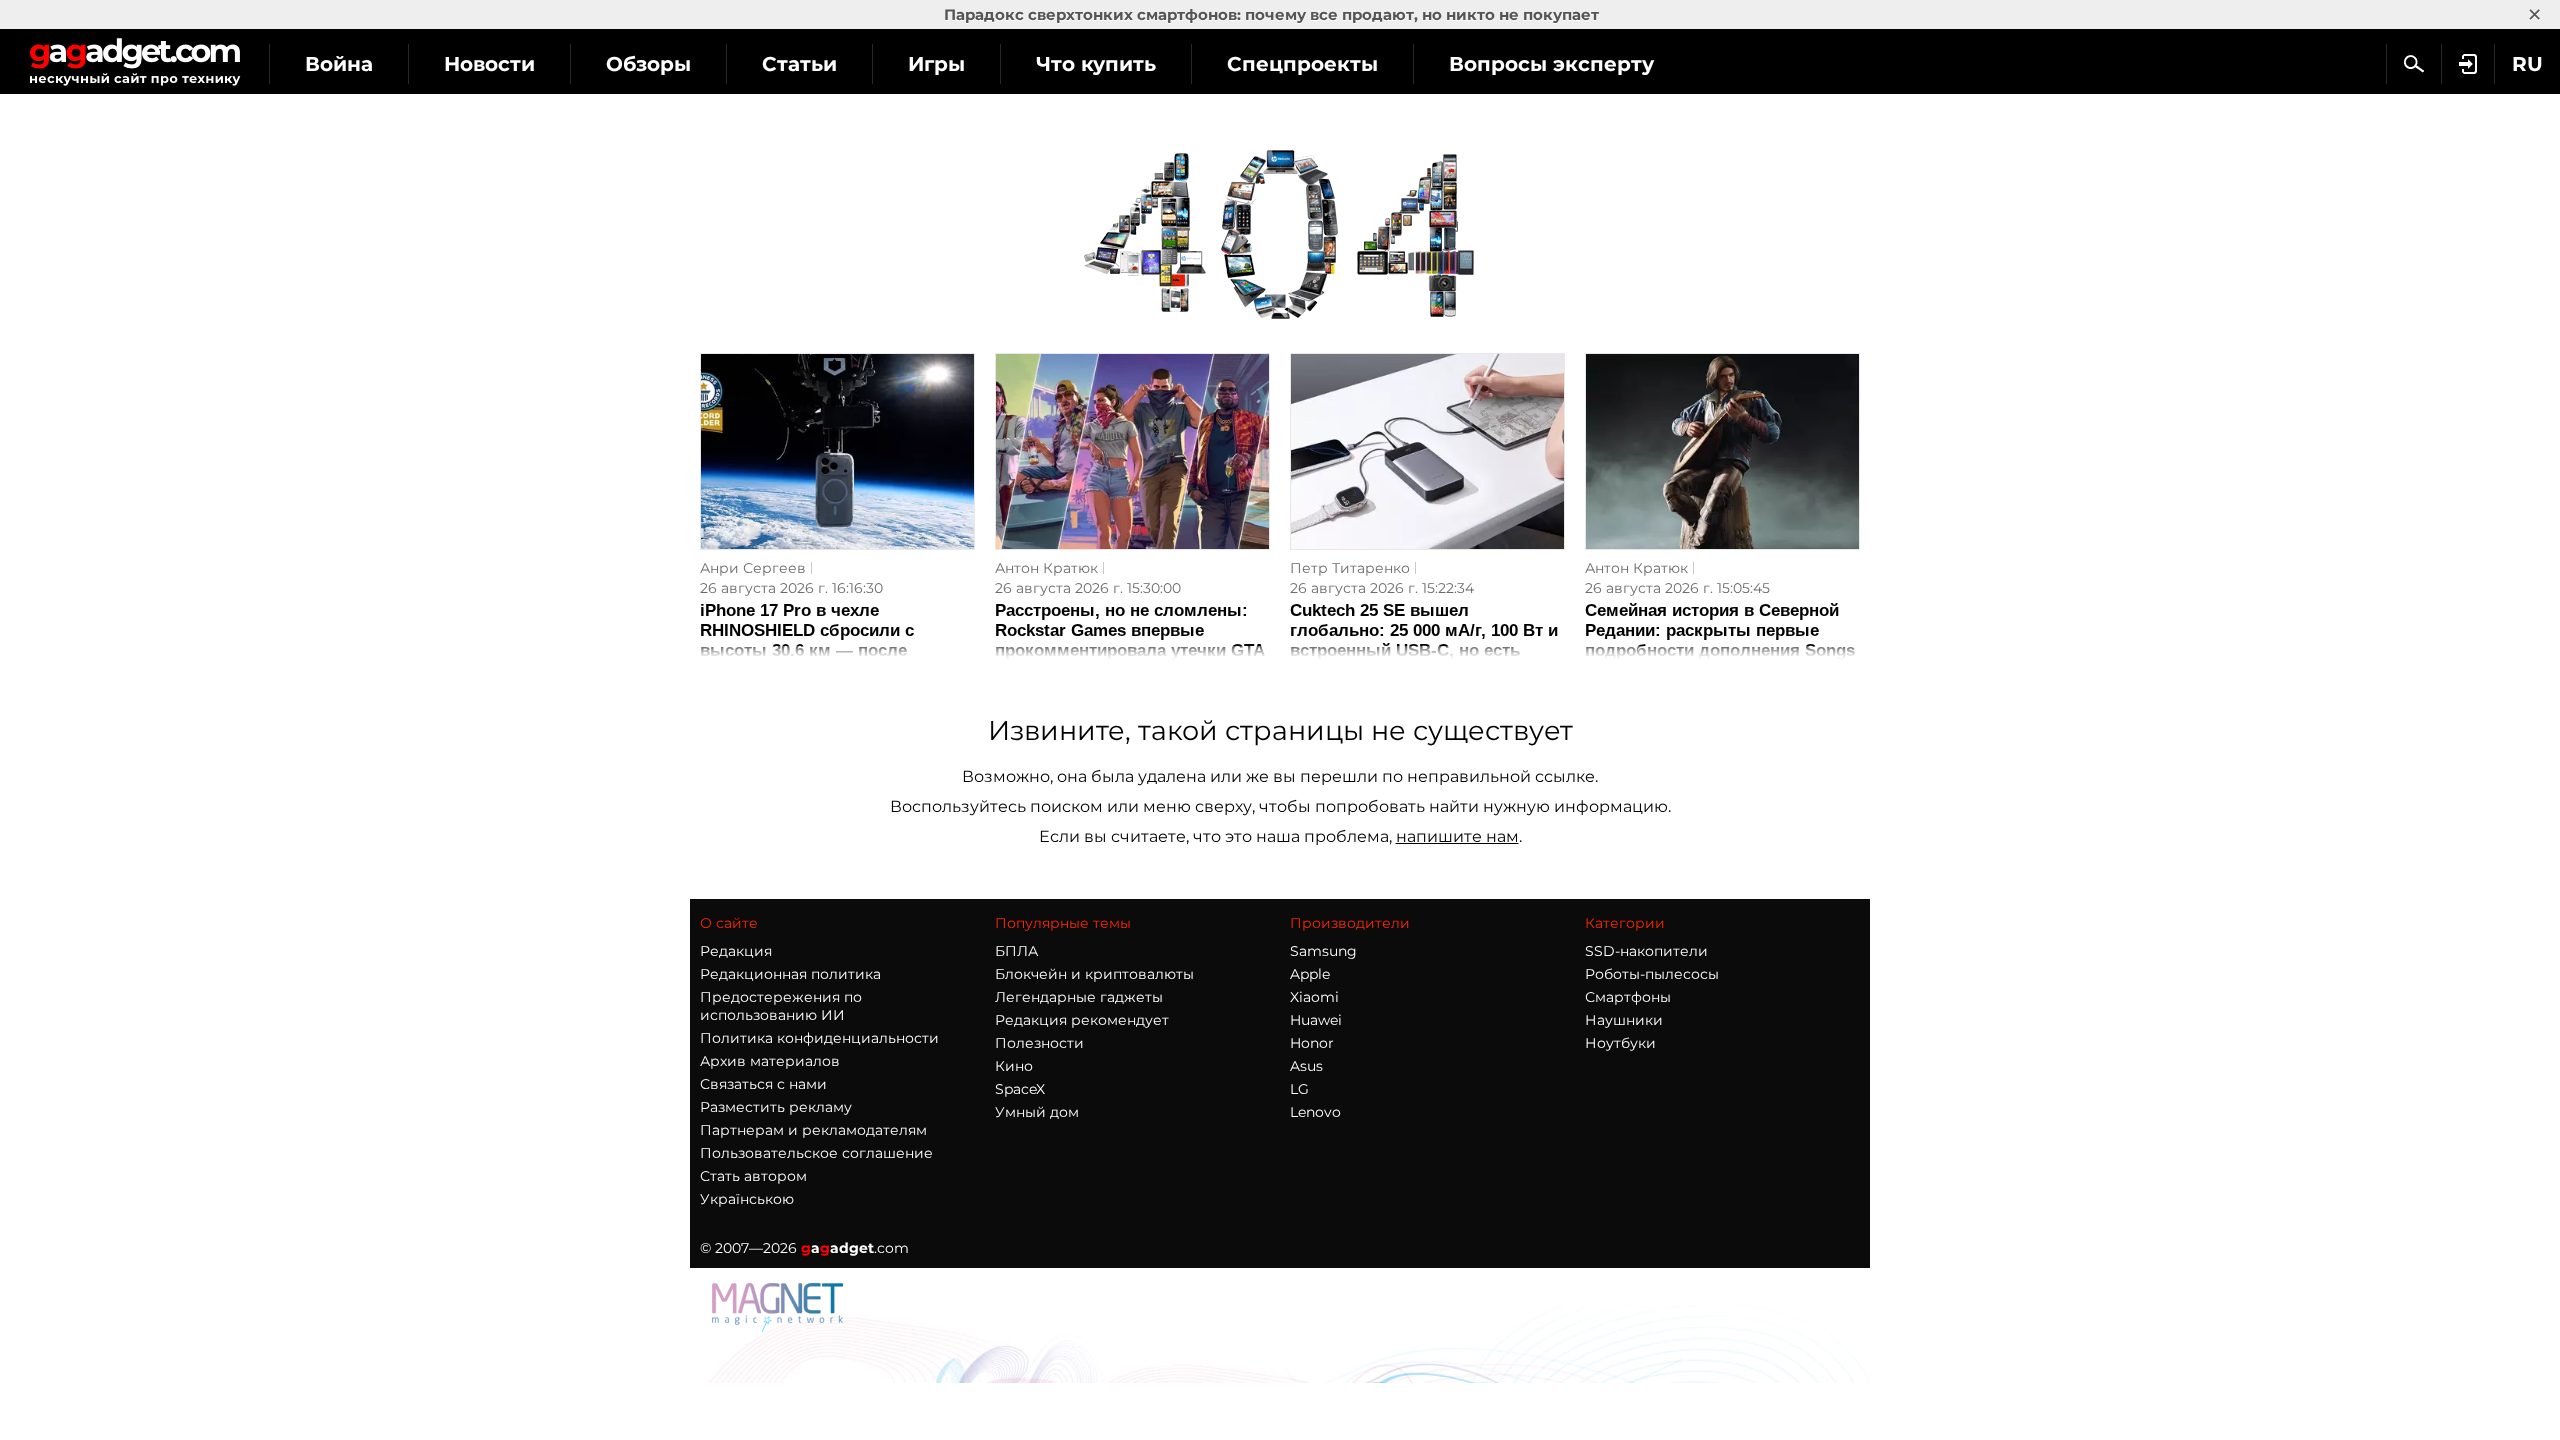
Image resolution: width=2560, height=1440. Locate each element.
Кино (1014, 1066)
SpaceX (1020, 1089)
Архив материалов (770, 1061)
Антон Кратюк (1046, 568)
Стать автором (753, 1176)
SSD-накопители (1646, 951)
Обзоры (648, 64)
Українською (747, 1199)
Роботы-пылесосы (1652, 974)
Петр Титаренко (1350, 568)
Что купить (1096, 64)
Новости (489, 64)
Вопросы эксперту (1551, 64)
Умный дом (1037, 1112)
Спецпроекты (1302, 64)
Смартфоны (1628, 997)
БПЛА (1016, 951)
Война (339, 64)
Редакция (736, 951)
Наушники (1624, 1020)
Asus (1306, 1066)
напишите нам (1457, 836)
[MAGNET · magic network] (780, 1326)
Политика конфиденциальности (819, 1038)
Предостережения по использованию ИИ (781, 1006)
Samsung (1323, 951)
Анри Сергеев (753, 568)
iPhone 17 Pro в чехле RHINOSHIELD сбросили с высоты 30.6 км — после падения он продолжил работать (837, 640)
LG (1299, 1089)
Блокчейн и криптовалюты (1094, 974)
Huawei (1316, 1020)
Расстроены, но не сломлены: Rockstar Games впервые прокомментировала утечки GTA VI (1129, 640)
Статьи (799, 64)
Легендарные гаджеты (1079, 997)
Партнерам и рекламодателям (813, 1130)
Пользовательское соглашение (816, 1153)
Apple (1310, 974)
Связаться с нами (763, 1084)
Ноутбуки (1620, 1043)
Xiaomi (1314, 997)
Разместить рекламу (776, 1107)
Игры (936, 64)
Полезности (1039, 1043)
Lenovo (1315, 1112)
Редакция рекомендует (1082, 1020)
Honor (1312, 1043)
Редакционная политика (790, 974)
